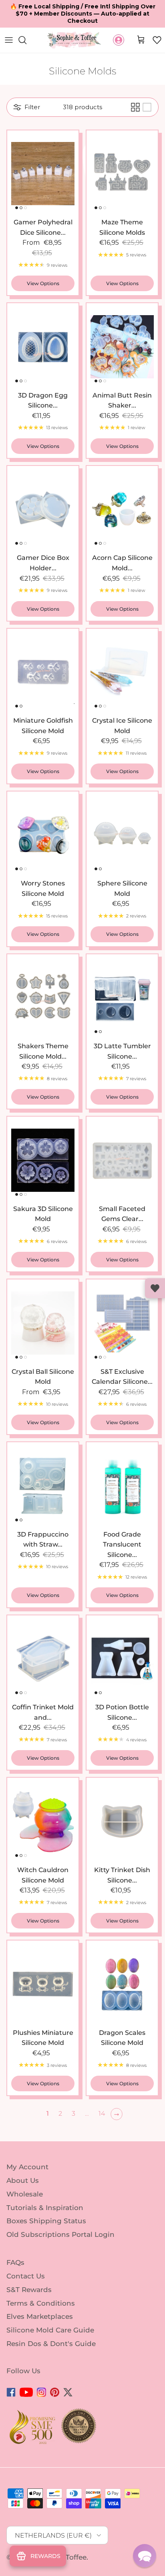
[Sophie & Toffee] (74, 40)
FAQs (15, 2262)
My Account (27, 2167)
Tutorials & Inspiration (45, 2207)
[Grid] (135, 107)
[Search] (26, 40)
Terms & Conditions (41, 2303)
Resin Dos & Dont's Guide (51, 2344)
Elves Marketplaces (40, 2316)
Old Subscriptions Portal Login (60, 2234)
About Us (23, 2180)
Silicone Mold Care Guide (50, 2330)
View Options (43, 283)
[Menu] (9, 40)
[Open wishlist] (155, 1288)
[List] (147, 107)
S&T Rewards (29, 2290)
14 (102, 2113)
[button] (157, 40)
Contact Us (26, 2276)
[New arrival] (43, 174)
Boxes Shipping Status (46, 2221)
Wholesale (25, 2194)
